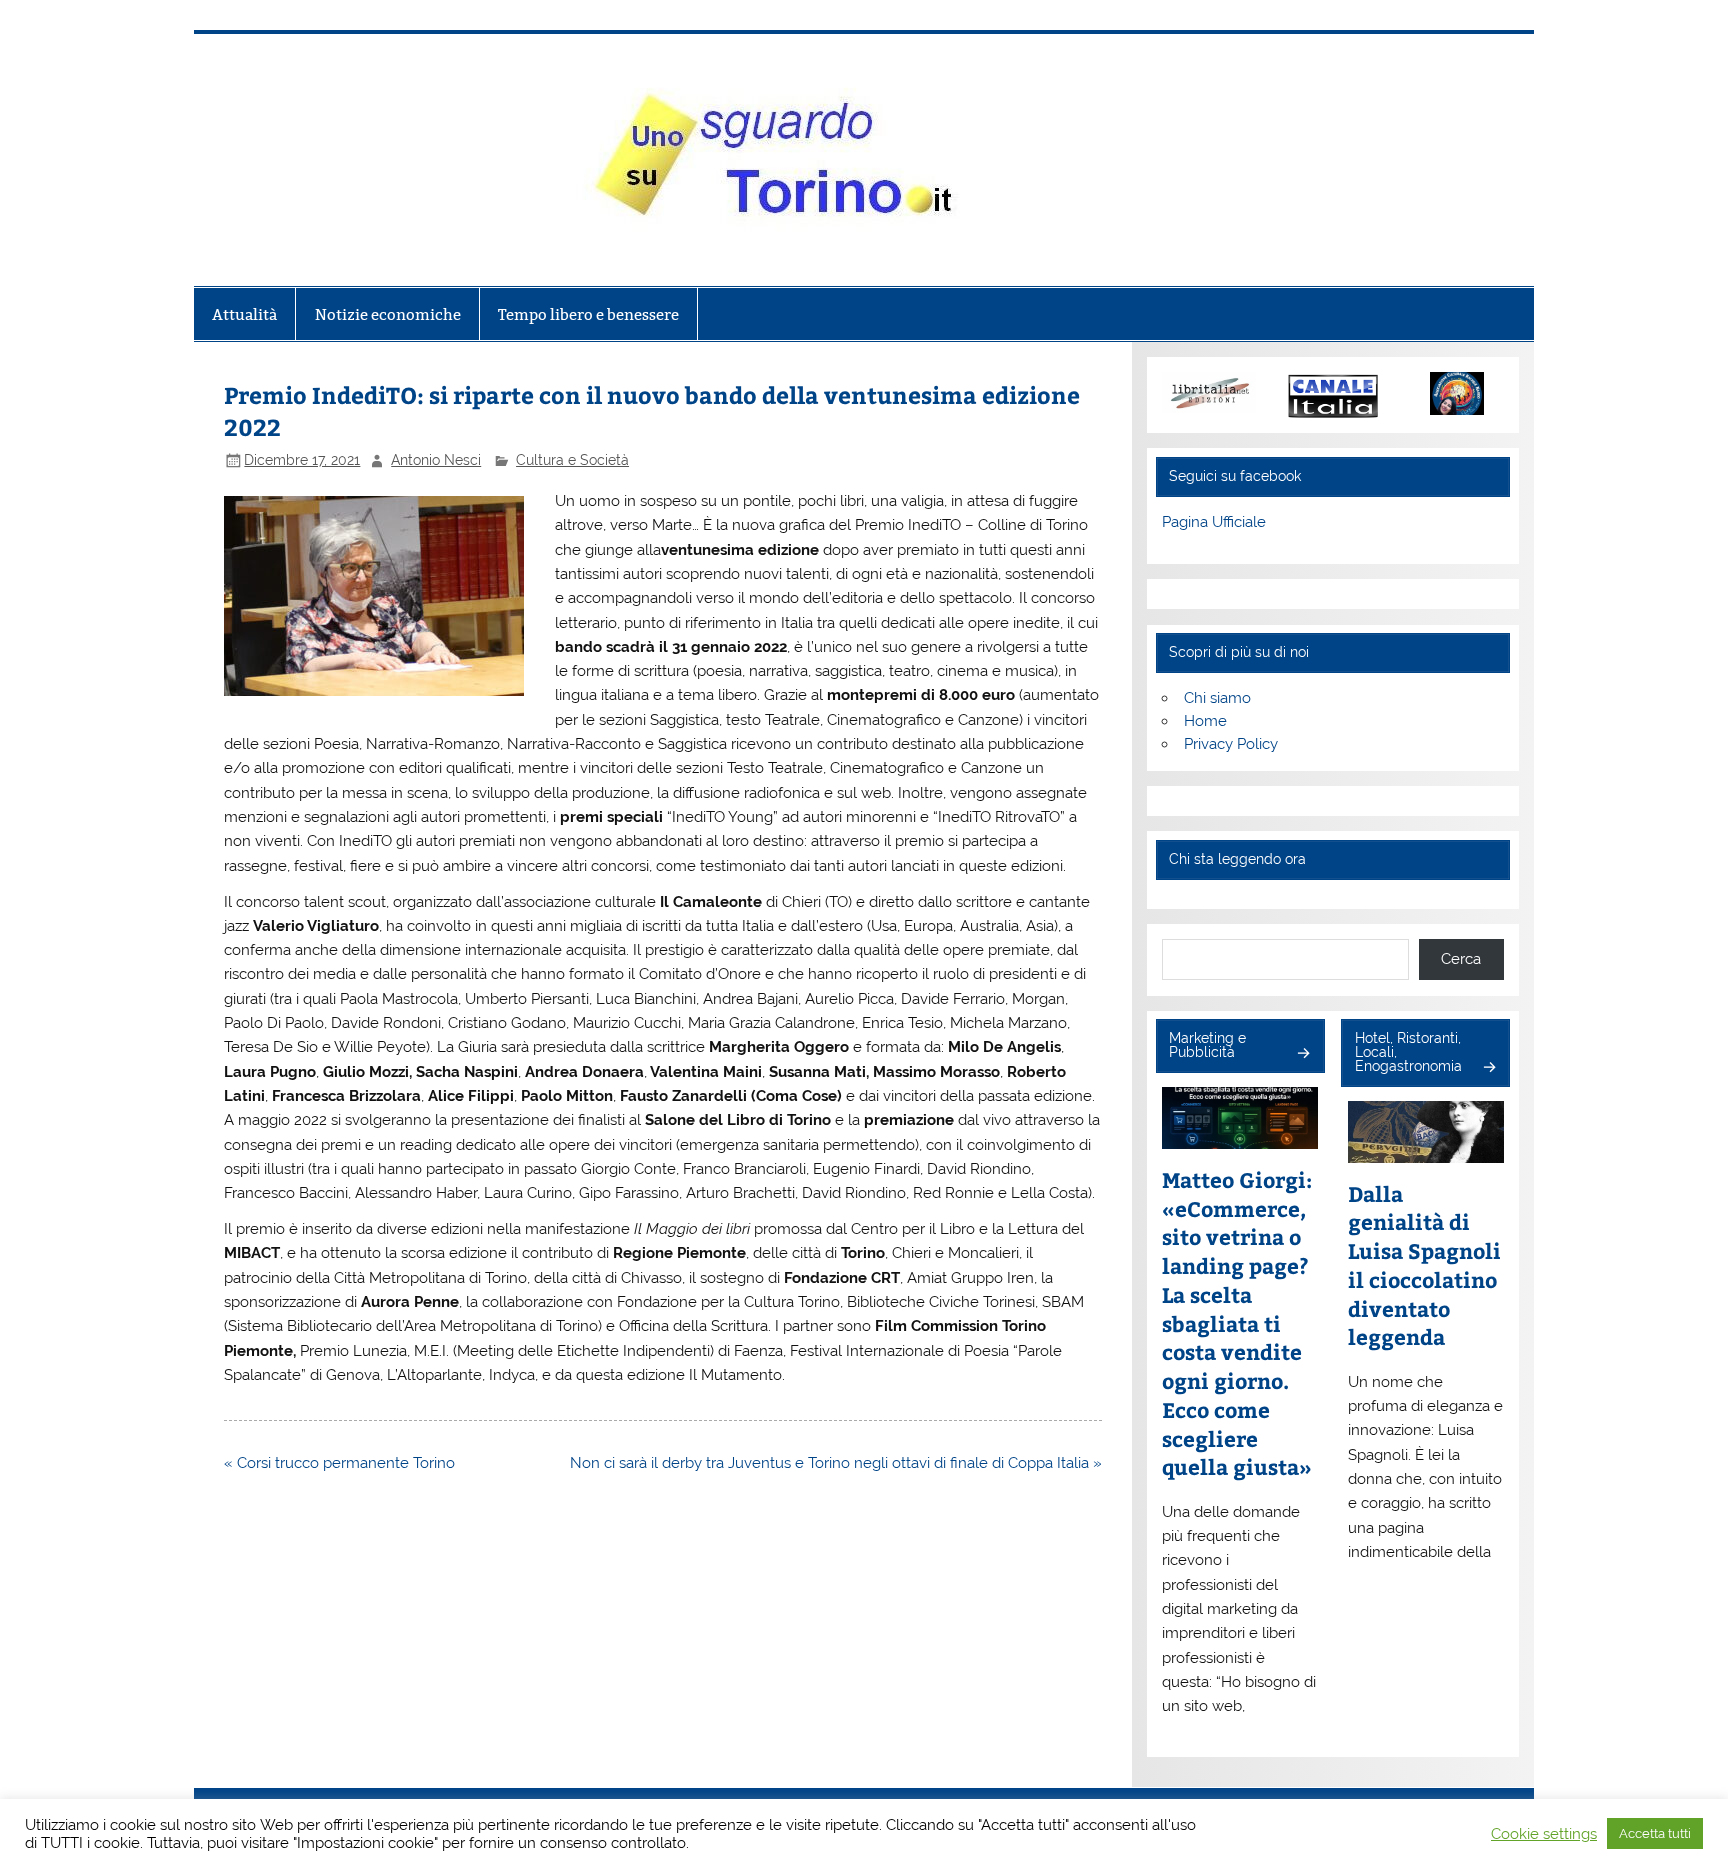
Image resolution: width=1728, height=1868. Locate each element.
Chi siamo (1217, 698)
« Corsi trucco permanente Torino (339, 1463)
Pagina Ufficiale (1214, 522)
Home (1205, 721)
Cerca (1461, 959)
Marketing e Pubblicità (1207, 1045)
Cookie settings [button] (1544, 1833)
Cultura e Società (572, 460)
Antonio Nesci (436, 460)
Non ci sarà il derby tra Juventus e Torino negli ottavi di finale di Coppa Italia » (836, 1463)
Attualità (244, 314)
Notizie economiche (388, 314)
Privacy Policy (1231, 744)
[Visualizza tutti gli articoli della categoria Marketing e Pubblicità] (1302, 1054)
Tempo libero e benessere (588, 314)
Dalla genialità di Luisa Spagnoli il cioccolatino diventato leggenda (1424, 1266)
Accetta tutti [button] (1655, 1833)
